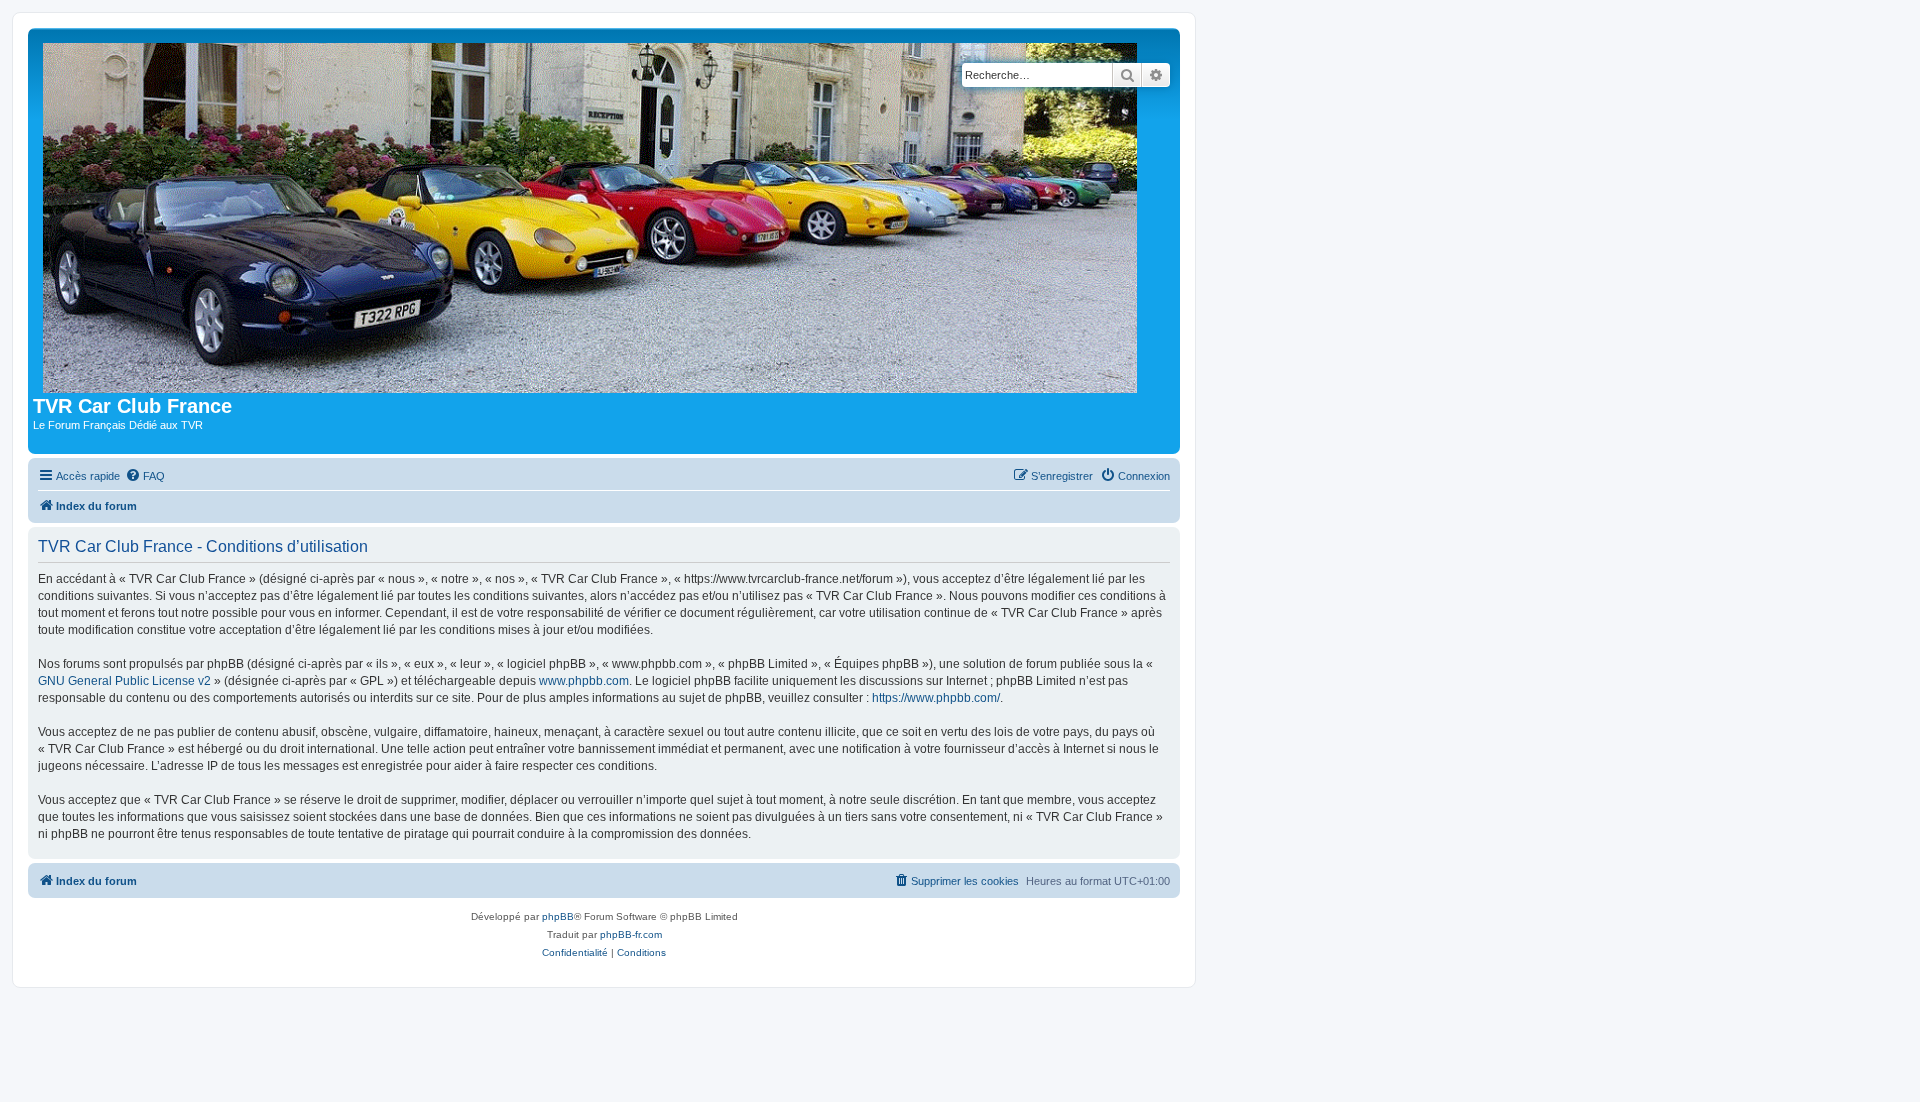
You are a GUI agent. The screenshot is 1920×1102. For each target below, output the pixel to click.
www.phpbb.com (584, 681)
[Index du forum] (594, 214)
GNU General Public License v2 (124, 681)
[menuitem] (145, 476)
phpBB (558, 916)
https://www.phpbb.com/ (936, 698)
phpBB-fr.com (631, 934)
